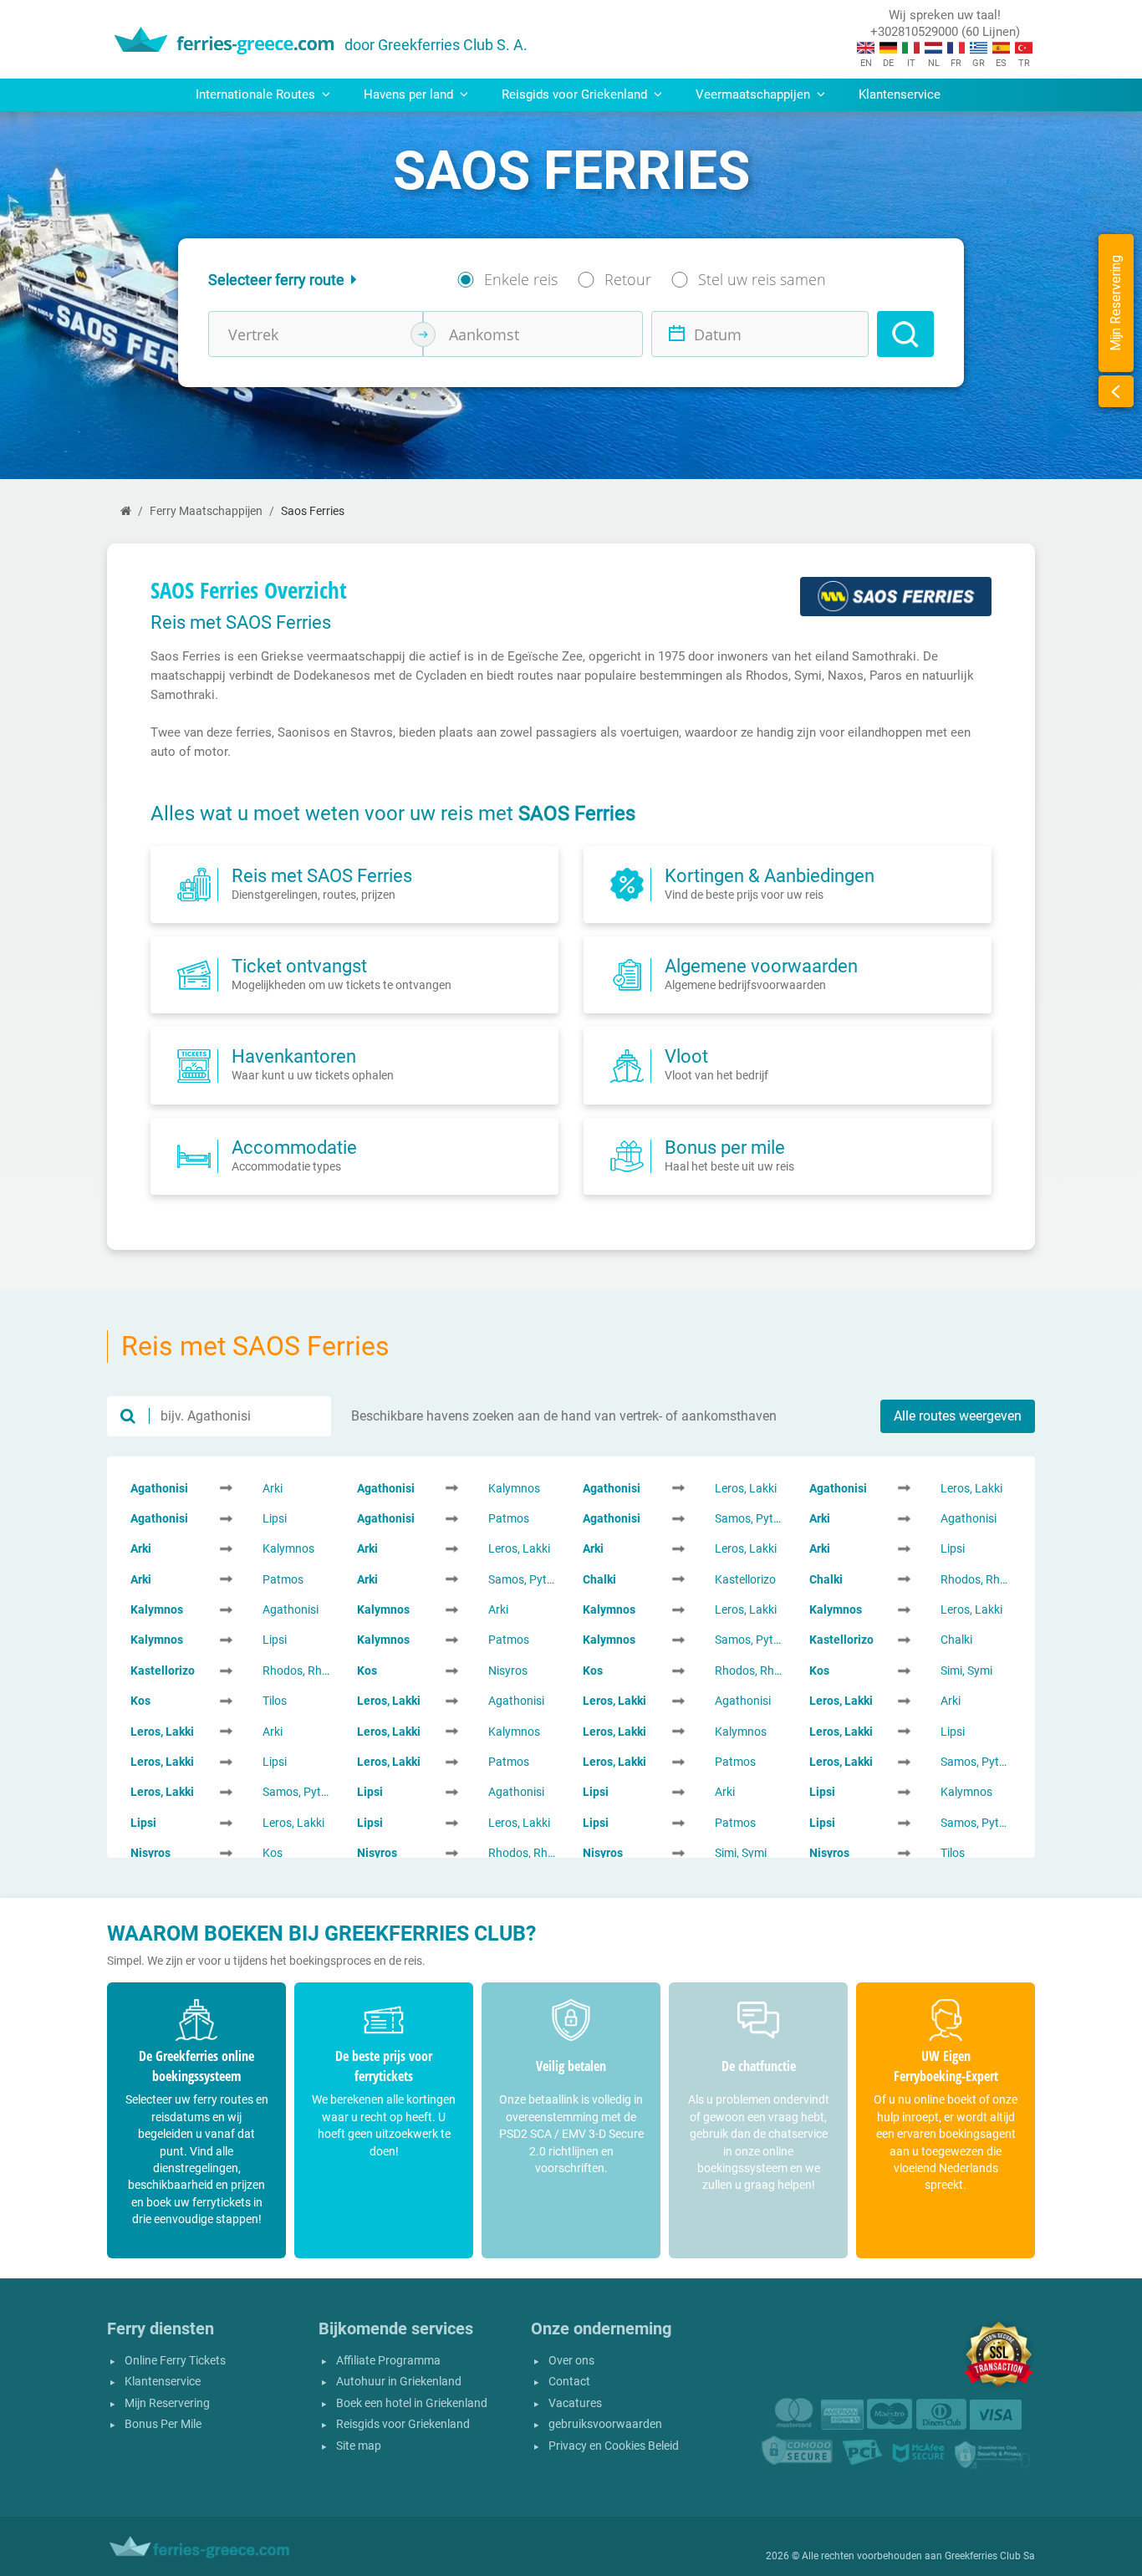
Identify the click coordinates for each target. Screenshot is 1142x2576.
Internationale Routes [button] (257, 94)
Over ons (571, 2361)
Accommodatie (294, 1147)
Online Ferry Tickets (175, 2361)
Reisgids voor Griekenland (403, 2424)
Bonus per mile (725, 1147)
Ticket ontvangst (299, 966)
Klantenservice (900, 94)
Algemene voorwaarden (761, 966)
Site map (359, 2446)
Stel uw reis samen (762, 279)
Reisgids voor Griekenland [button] (576, 94)
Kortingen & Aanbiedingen (770, 875)
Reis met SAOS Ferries (322, 875)
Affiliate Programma (388, 2361)
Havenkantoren (294, 1056)
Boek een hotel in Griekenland (412, 2403)
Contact (569, 2382)
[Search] (905, 334)
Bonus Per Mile (163, 2424)
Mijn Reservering (167, 2403)
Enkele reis (521, 279)
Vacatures (575, 2403)
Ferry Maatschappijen (206, 511)
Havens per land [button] (410, 94)
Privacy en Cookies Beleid (614, 2446)
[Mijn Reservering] (1116, 391)
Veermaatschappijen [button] (755, 94)
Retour (628, 279)
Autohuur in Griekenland (399, 2382)
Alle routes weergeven (958, 1416)
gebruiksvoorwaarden (605, 2424)
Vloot (686, 1056)
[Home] (126, 511)
